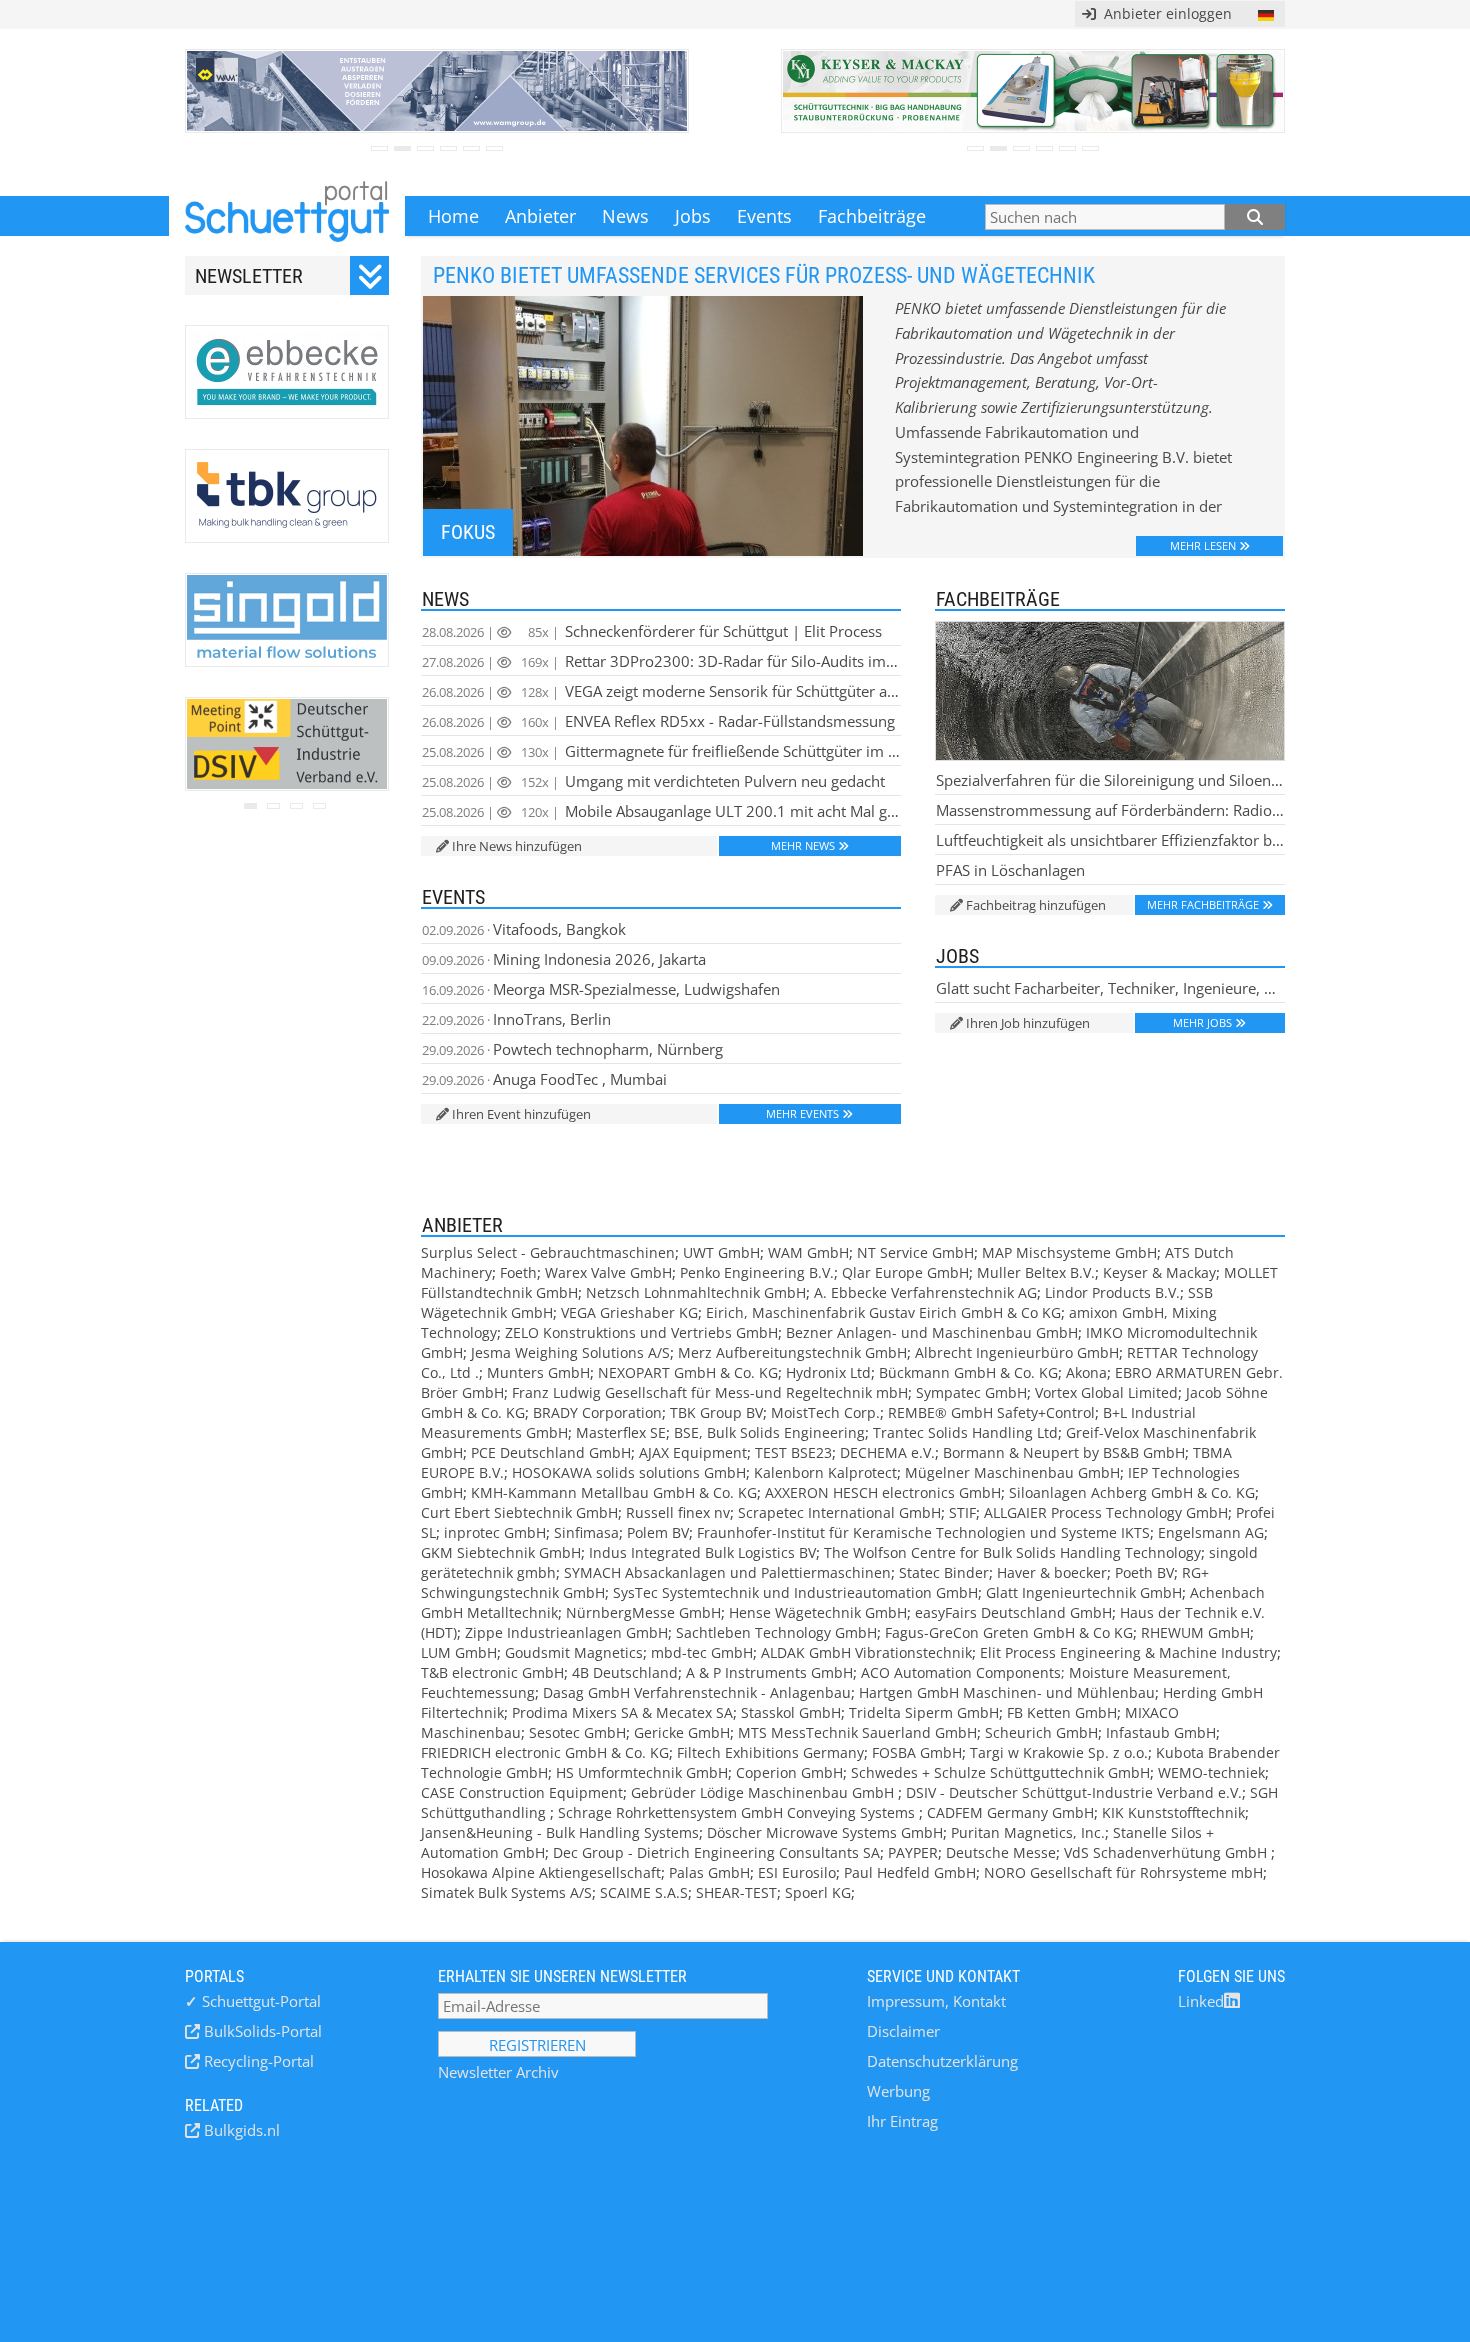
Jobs (693, 216)
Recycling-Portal (257, 2061)
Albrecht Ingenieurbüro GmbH (1017, 1352)
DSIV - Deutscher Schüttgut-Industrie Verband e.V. (1074, 1792)
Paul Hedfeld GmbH (910, 1872)
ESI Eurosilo (797, 1872)
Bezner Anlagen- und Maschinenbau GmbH (932, 1332)
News (625, 216)
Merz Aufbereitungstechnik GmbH (792, 1352)
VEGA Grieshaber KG (629, 1312)
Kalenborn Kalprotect (825, 1472)
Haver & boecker (1052, 1572)
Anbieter (540, 216)
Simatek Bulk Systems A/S (506, 1892)
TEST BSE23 (793, 1452)
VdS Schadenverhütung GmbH (1167, 1852)
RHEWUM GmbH (1195, 1632)
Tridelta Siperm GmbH (924, 1712)
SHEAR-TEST (736, 1892)
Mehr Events (802, 1113)
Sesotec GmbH (577, 1732)
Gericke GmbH (682, 1732)
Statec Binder (944, 1572)
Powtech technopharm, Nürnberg (572, 1049)
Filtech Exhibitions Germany (770, 1752)
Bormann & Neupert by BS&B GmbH (1064, 1452)
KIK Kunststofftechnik (1173, 1812)
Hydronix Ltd (828, 1372)
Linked (1201, 2001)
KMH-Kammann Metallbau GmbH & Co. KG (614, 1492)
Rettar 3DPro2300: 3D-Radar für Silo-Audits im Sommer (661, 661)
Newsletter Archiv (498, 2072)
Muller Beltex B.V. (1036, 1272)
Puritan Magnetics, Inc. (1028, 1832)
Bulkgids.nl (240, 2130)
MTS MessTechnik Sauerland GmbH (857, 1732)
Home (453, 216)
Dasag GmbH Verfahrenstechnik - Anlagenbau (697, 1692)
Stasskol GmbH (791, 1712)
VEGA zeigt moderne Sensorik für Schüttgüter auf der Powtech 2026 (661, 691)
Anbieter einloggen (1164, 13)
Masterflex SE (621, 1432)
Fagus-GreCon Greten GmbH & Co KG (1009, 1632)
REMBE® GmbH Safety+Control (991, 1412)
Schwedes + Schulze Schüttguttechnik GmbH (1000, 1772)
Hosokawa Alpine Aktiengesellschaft (541, 1872)
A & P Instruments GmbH (769, 1672)
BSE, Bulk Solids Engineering (769, 1432)
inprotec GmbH (495, 1532)
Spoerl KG (818, 1892)
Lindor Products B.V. (1112, 1292)
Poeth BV (1144, 1572)
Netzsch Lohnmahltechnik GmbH (696, 1292)
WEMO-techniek (1211, 1772)
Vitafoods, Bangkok (524, 929)
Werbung (898, 2091)
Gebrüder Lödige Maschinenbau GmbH (764, 1792)
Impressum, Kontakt (936, 2001)
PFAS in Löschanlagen (1010, 870)
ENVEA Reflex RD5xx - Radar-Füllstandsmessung (658, 721)
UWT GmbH (721, 1252)
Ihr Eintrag (902, 2121)
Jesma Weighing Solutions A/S (570, 1352)
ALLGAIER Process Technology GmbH (1106, 1512)
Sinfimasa (586, 1532)
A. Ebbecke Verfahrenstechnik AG (925, 1292)
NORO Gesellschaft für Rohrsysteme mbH (1123, 1872)
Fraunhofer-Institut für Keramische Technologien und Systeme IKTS (923, 1532)
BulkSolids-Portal (261, 2031)
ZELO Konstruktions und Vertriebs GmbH (641, 1332)
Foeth (518, 1272)
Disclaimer (903, 2031)
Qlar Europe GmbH (905, 1272)
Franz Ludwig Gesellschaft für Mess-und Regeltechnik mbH (710, 1392)
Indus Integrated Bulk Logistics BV (702, 1552)
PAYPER (913, 1852)
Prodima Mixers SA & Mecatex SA (622, 1712)
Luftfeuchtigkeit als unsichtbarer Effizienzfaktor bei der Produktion (1110, 840)
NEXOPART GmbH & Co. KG (688, 1372)
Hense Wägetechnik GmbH (818, 1612)
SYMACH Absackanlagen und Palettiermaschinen (727, 1572)
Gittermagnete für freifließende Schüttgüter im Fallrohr (661, 751)
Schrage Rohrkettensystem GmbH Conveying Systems (738, 1812)
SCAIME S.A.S (644, 1892)
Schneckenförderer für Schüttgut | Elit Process (652, 631)
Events (764, 216)
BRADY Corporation (597, 1412)
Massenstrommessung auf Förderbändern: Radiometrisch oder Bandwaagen (1110, 810)
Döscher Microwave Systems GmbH (825, 1832)
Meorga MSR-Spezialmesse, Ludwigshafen (601, 989)
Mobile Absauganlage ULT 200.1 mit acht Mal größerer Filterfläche (661, 811)
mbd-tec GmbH (702, 1652)
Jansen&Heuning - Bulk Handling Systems (560, 1832)
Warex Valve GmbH (608, 1272)
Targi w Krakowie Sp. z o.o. (1059, 1752)
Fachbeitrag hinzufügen (1036, 905)
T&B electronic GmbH (492, 1672)
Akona (1086, 1372)
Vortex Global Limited (1106, 1392)
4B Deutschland (625, 1672)
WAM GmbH (808, 1252)
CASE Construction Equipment (522, 1792)
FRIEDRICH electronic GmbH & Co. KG (545, 1752)
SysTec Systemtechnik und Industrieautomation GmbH (795, 1592)
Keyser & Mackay (1159, 1272)
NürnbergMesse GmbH (643, 1612)
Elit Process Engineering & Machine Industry (1128, 1652)
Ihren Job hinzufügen (1028, 1023)
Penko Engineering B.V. (757, 1272)
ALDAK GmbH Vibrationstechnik (866, 1652)
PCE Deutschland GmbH (551, 1452)
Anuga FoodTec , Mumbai (544, 1079)
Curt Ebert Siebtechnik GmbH (519, 1512)
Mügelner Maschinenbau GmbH (1012, 1472)
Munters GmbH (538, 1372)
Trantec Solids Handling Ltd (965, 1432)
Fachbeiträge (872, 216)
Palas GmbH (709, 1872)
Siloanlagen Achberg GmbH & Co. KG (1132, 1492)
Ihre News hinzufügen (517, 846)
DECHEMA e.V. (887, 1452)
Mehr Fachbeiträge (1203, 904)
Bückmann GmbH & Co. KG (968, 1372)
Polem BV (658, 1532)
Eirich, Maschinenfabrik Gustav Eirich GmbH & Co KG (883, 1312)
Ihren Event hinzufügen (521, 1114)
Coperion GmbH (789, 1772)
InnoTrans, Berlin (516, 1019)
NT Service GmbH (915, 1252)
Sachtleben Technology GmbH (776, 1632)
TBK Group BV (716, 1412)
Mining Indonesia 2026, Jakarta (564, 959)
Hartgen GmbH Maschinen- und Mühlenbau (1007, 1692)
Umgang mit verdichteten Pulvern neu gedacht (653, 781)
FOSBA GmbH (917, 1752)
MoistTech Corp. (825, 1412)
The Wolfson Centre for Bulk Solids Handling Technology (1012, 1552)
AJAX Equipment (693, 1452)
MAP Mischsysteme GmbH (1069, 1252)
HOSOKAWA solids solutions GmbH (629, 1472)
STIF (962, 1512)
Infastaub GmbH (1161, 1732)
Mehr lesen (1203, 545)
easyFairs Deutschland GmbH (1013, 1612)
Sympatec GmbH (971, 1392)
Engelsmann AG (1211, 1532)
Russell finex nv (678, 1512)
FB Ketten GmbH (1062, 1712)
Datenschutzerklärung (942, 2061)
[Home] (287, 216)
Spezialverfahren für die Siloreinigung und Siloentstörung (1110, 780)
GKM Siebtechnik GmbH (501, 1552)
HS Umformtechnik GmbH (642, 1772)
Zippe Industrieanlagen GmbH (566, 1632)
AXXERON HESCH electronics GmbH (883, 1492)
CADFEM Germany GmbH (1010, 1812)
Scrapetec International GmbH (839, 1512)
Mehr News (803, 845)
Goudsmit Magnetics (574, 1652)
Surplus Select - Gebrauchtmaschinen (548, 1252)
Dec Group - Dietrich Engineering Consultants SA (716, 1852)
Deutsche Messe (1001, 1852)
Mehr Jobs (1202, 1022)
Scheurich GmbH (1041, 1732)
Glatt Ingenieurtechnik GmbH (1084, 1592)
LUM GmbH (459, 1652)
